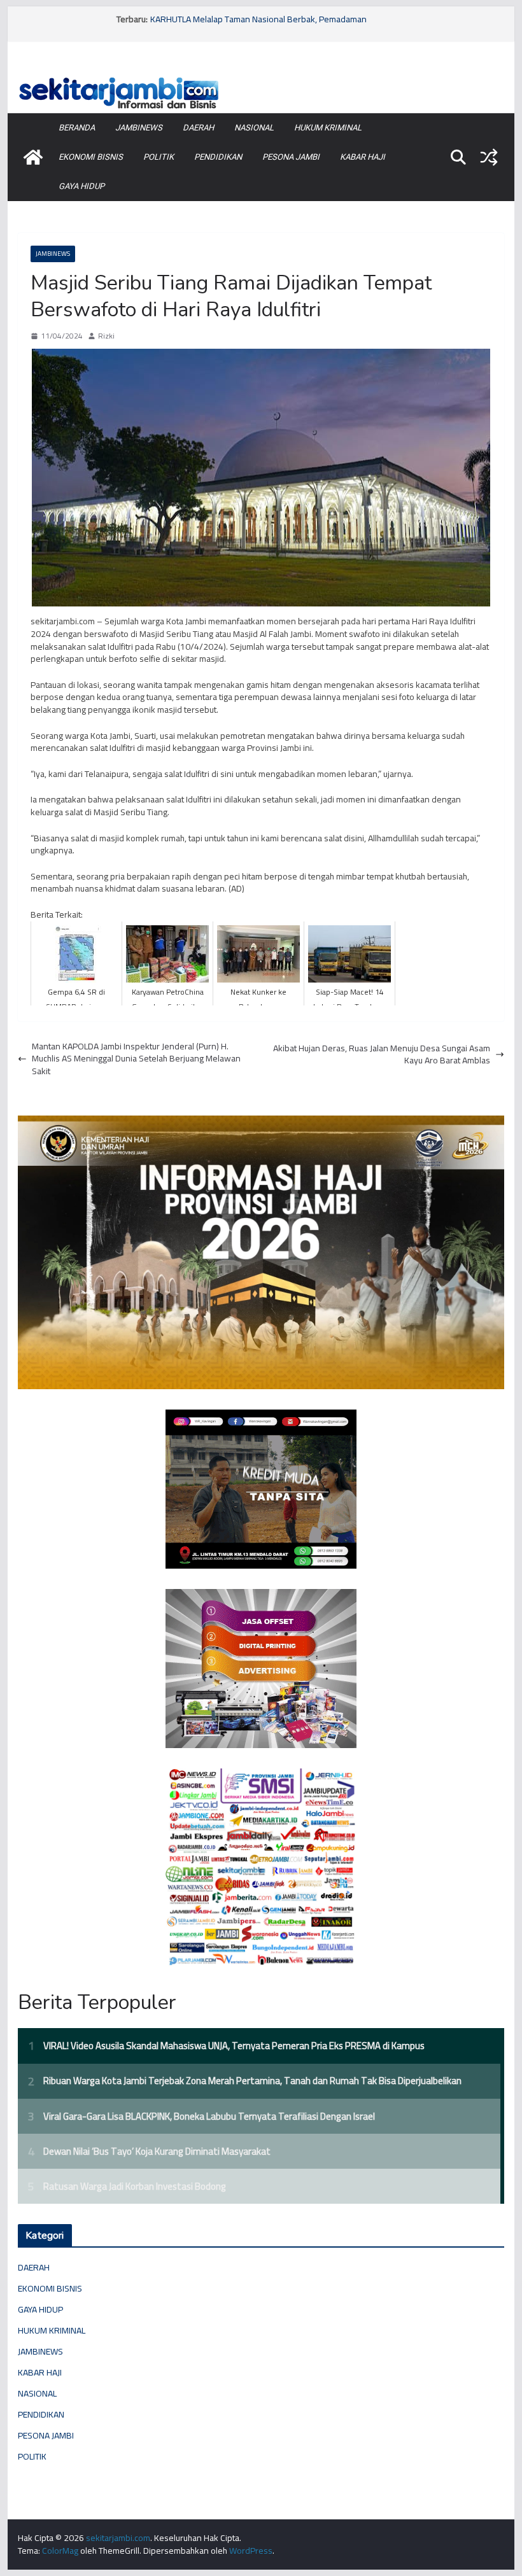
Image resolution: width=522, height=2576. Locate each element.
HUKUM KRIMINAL (328, 128)
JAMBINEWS (139, 128)
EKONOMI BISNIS (91, 157)
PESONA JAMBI (291, 157)
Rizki (106, 336)
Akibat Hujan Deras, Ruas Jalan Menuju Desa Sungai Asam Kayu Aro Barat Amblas (382, 1055)
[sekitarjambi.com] (261, 78)
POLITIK (159, 157)
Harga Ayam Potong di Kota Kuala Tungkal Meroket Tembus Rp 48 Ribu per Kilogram (274, 22)
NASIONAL (254, 128)
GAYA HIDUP (81, 186)
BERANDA (77, 128)
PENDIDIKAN (218, 157)
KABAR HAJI (363, 157)
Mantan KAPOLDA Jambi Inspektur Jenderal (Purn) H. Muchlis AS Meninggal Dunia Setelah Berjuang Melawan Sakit (136, 1059)
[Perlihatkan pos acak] (489, 157)
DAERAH (198, 128)
